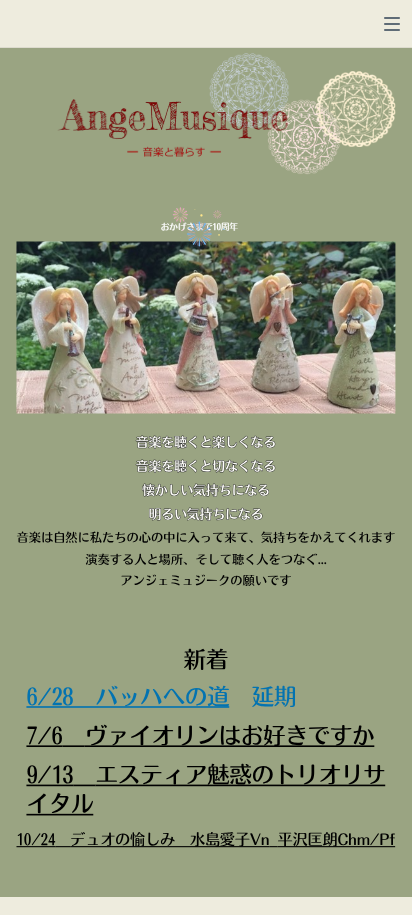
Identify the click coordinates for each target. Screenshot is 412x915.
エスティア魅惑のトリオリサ (241, 774)
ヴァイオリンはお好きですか (230, 735)
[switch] (392, 24)
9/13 (49, 774)
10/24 (35, 839)
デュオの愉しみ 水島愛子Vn (169, 839)
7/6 (44, 735)
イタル (59, 804)
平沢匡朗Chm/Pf (337, 839)
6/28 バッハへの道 (127, 696)
